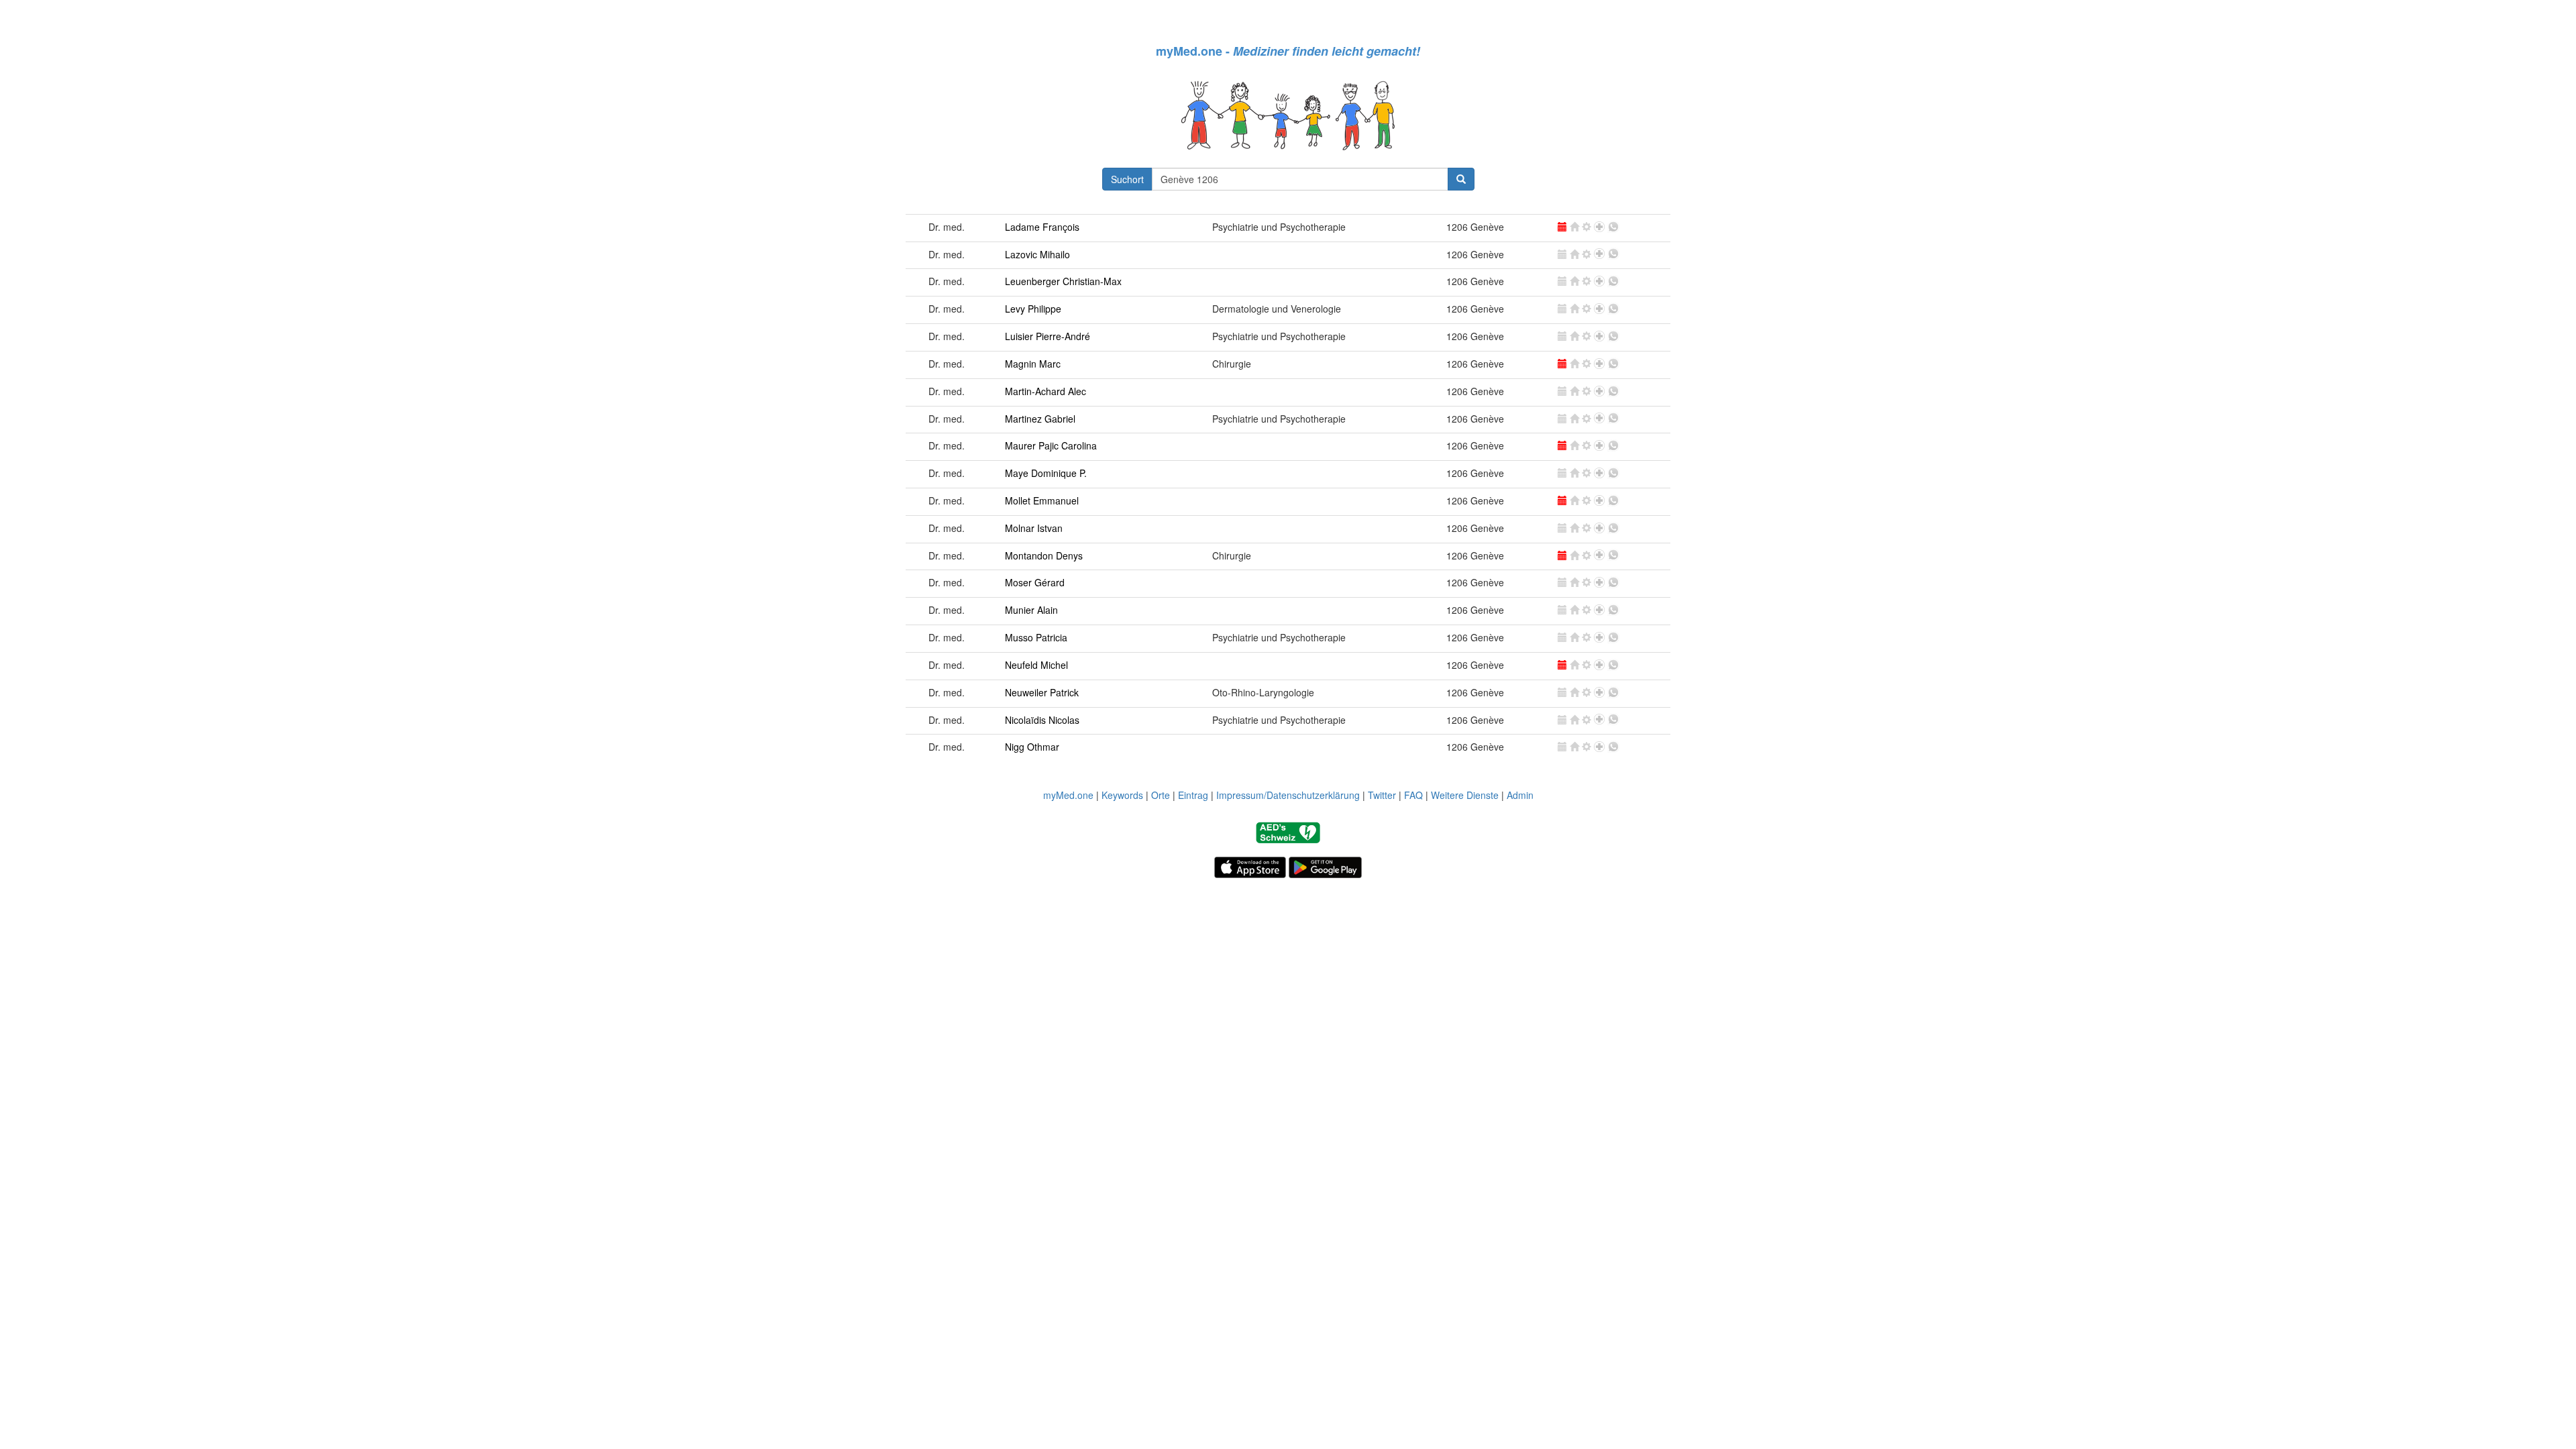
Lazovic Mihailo (1037, 254)
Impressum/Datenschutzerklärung (1288, 795)
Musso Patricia (1036, 637)
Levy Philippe (1033, 309)
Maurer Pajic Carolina (1051, 445)
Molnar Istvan (1034, 528)
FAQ (1413, 795)
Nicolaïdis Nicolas (1042, 720)
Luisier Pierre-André (1048, 336)
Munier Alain (1031, 610)
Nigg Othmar (1032, 747)
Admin (1520, 795)
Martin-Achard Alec (1045, 391)
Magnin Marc (1033, 364)
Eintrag (1193, 795)
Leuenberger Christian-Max (1063, 281)
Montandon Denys (1044, 555)
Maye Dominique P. (1046, 473)
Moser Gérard (1035, 582)
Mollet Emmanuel (1042, 500)
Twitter (1382, 795)
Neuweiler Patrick (1042, 692)
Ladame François (1042, 227)
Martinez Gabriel (1040, 419)
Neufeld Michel (1036, 665)
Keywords (1122, 795)
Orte (1161, 795)
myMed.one (1068, 795)
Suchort (1127, 179)
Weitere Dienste (1465, 795)
